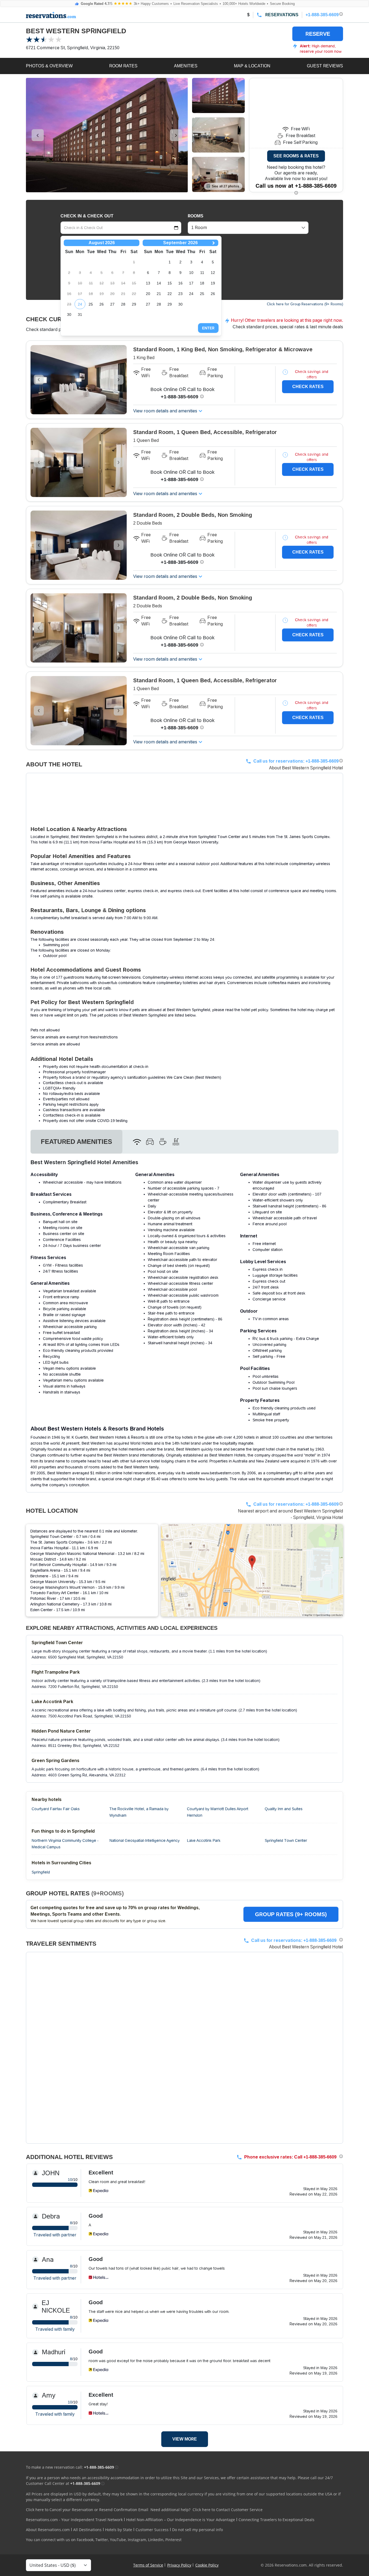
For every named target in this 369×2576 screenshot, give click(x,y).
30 (69, 314)
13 (148, 283)
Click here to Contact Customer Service (228, 2510)
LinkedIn (156, 2540)
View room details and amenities (165, 411)
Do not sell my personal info (197, 2530)
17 (191, 283)
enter (208, 328)
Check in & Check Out (87, 216)
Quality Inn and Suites (284, 1809)
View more (185, 2439)
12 (213, 273)
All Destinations (87, 2530)
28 (123, 304)
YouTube (118, 2540)
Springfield (41, 1872)
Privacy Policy (179, 2565)
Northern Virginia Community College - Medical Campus (65, 1844)
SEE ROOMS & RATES (296, 156)
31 (80, 314)
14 (159, 283)
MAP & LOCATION (252, 66)
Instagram (137, 2540)
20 (148, 294)
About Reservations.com (48, 2530)
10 (191, 273)
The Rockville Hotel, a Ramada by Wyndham (139, 1812)
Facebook (85, 2540)
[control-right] (176, 135)
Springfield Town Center (286, 1840)
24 (80, 304)
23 (180, 294)
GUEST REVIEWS (325, 66)
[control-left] (38, 135)
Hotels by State (119, 2530)
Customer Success (152, 2530)
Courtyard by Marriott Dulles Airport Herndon (218, 1812)
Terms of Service (148, 2565)
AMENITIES (186, 66)
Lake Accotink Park (204, 1840)
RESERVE (318, 34)
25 (91, 304)
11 (202, 273)
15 (170, 283)
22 (170, 294)
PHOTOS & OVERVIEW (49, 66)
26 (102, 304)
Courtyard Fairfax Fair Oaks (56, 1809)
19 (213, 283)
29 (134, 304)
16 (180, 283)
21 (159, 294)
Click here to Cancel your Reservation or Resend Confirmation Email (87, 2510)
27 (112, 304)
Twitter (102, 2540)
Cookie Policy (207, 2565)
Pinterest (173, 2540)
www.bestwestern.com (220, 1473)
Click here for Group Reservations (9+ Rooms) (305, 304)
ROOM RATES (123, 66)
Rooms (196, 216)
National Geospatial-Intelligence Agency (145, 1840)
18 (202, 283)
